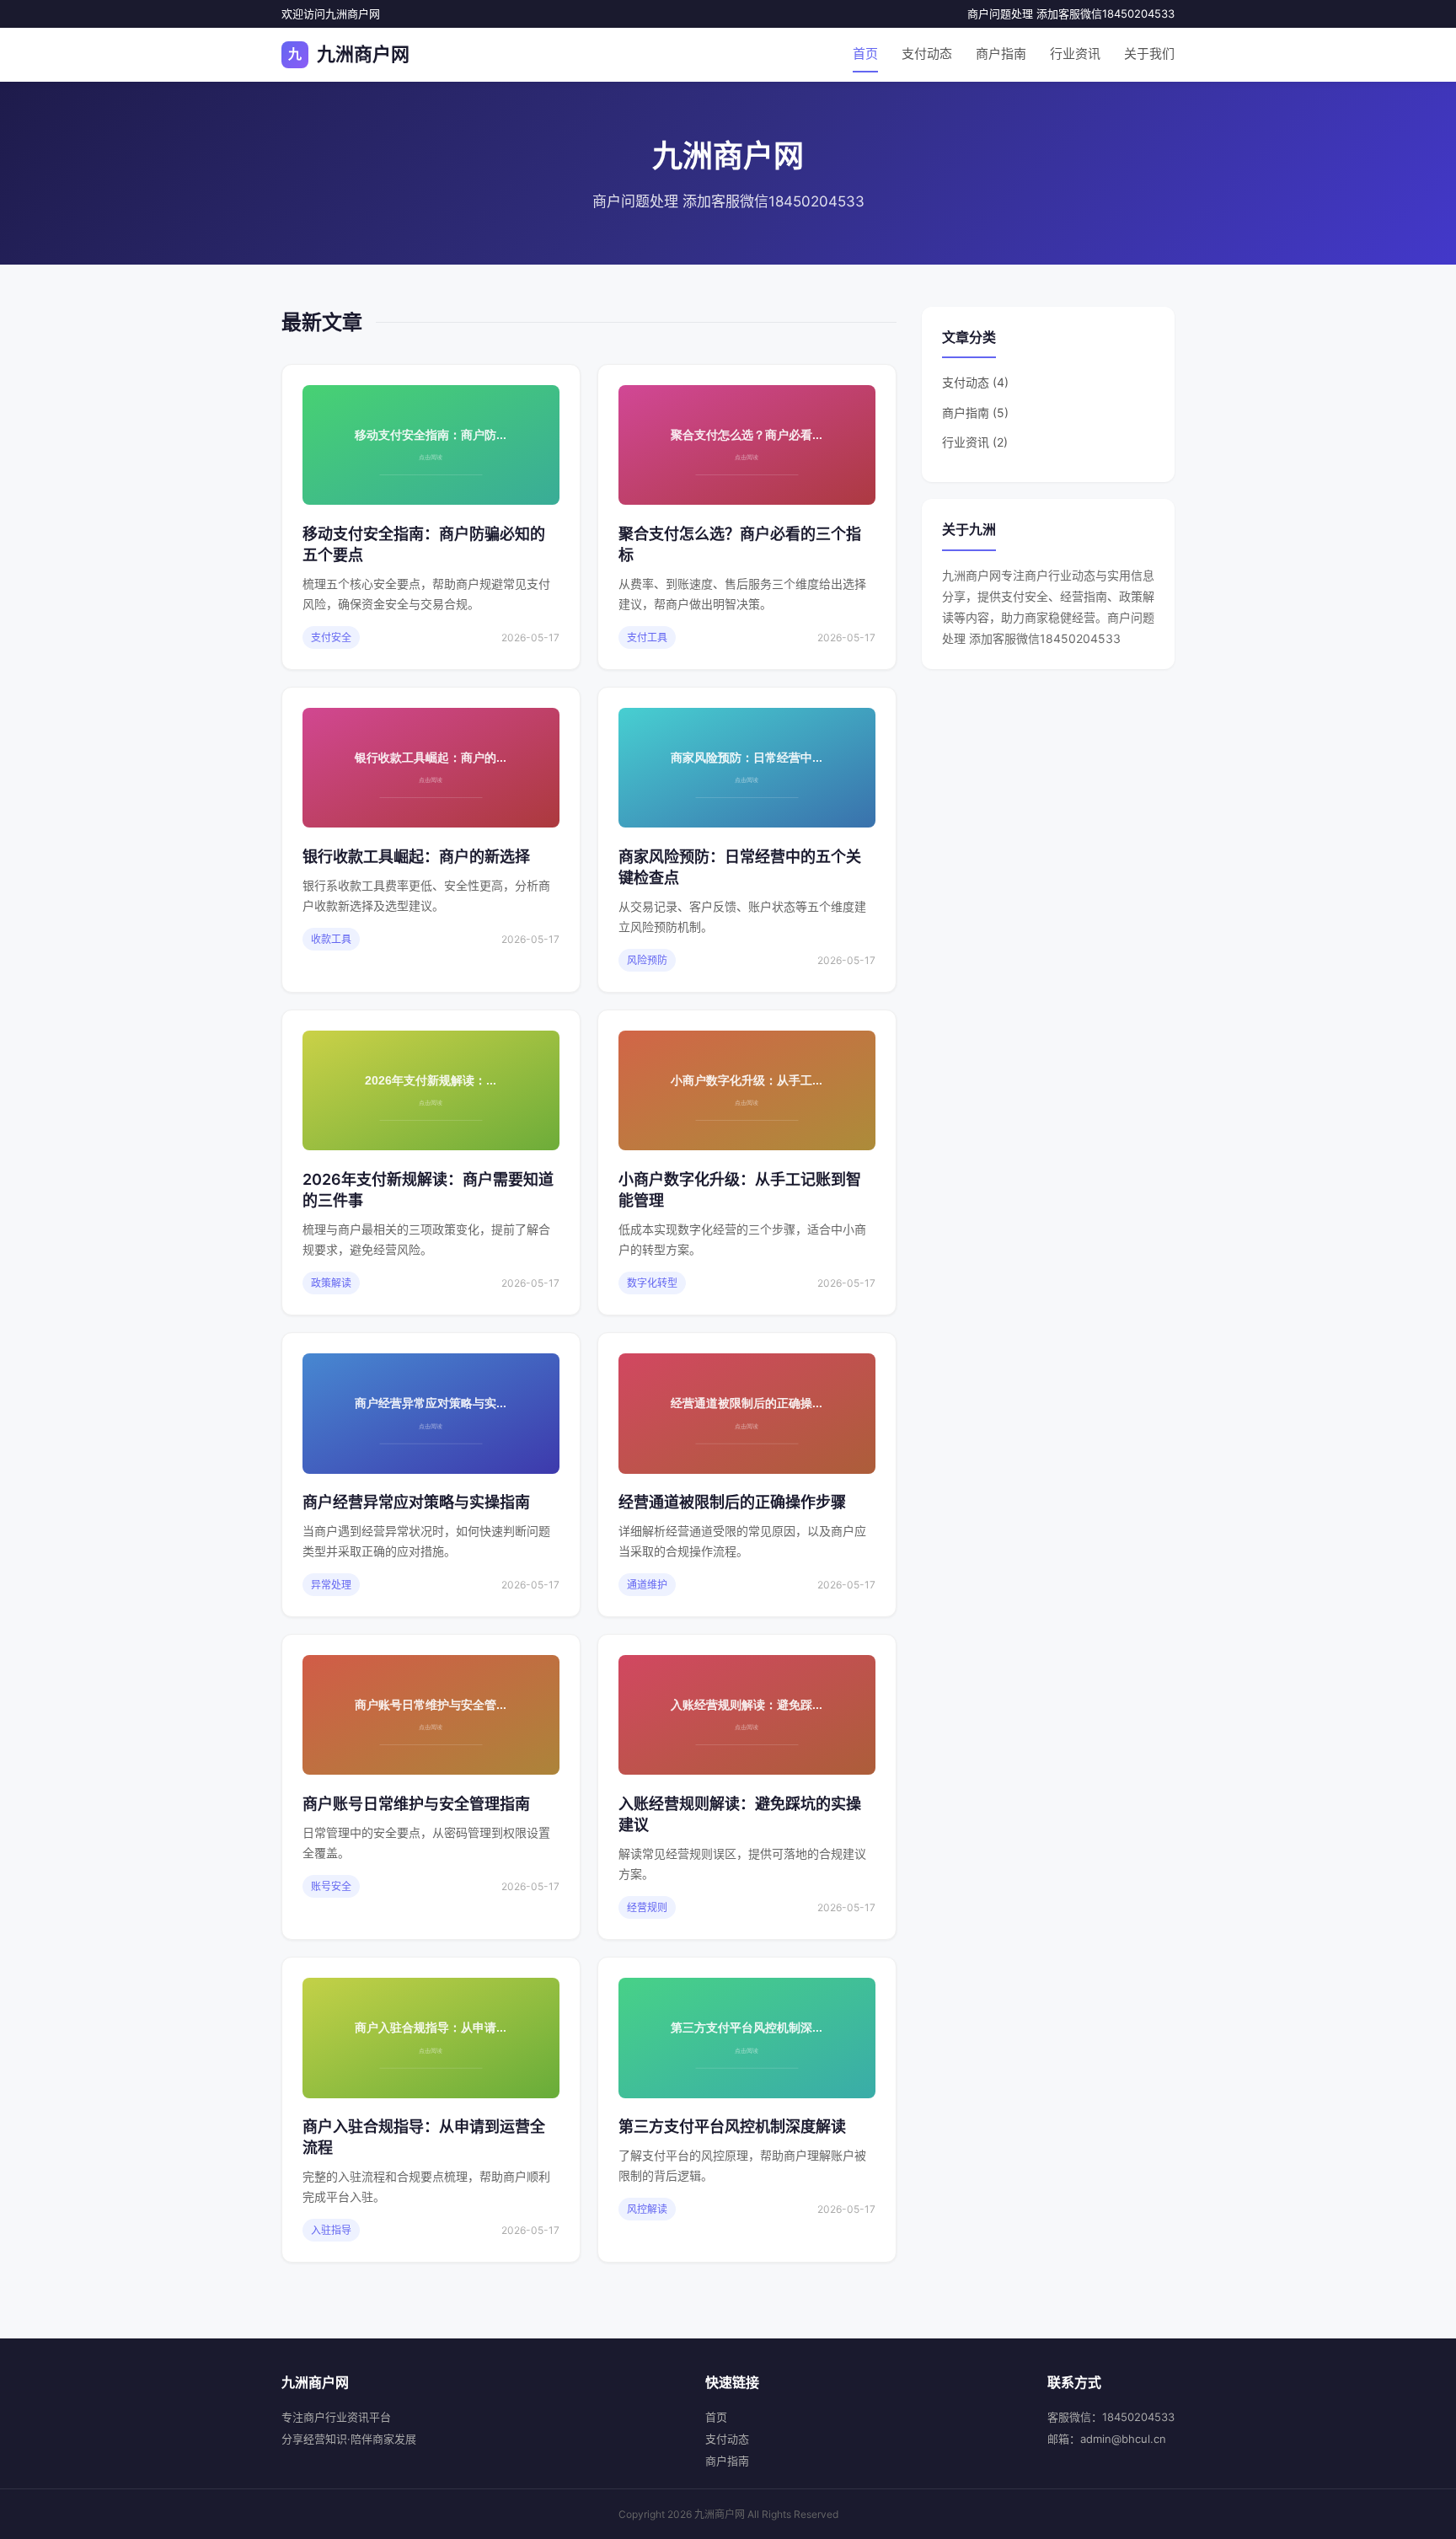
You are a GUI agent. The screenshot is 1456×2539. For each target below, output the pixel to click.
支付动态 (927, 54)
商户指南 (1001, 54)
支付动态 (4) (975, 382)
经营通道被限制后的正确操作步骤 (732, 1502)
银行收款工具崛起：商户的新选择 (416, 857)
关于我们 (1149, 54)
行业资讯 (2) (975, 442)
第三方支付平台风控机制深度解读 (732, 2127)
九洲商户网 (349, 54)
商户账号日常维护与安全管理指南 (416, 1804)
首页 (865, 54)
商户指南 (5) (975, 412)
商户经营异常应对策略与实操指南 (416, 1502)
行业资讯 (1075, 54)
